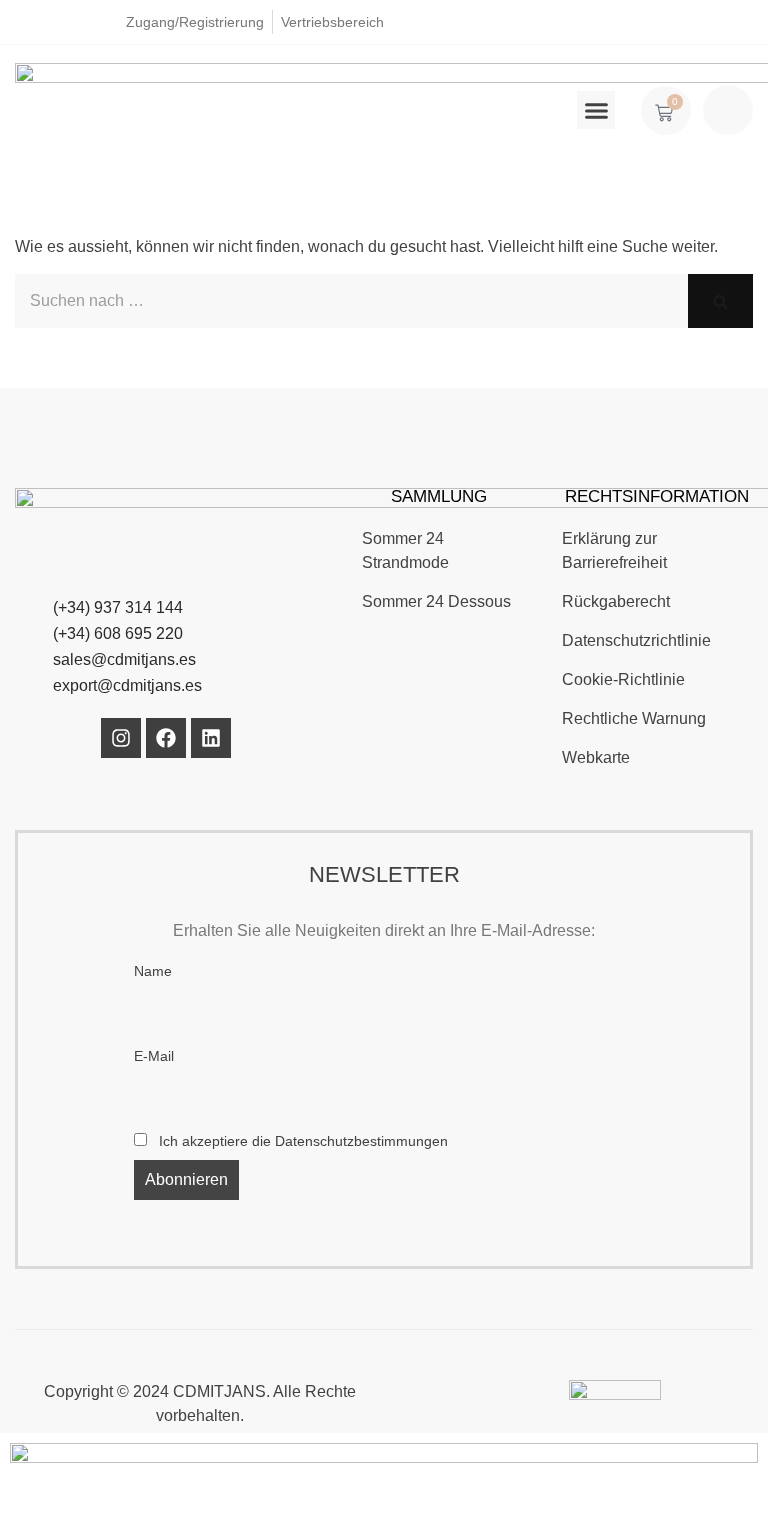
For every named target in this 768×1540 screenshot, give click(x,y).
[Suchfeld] (720, 301)
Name (153, 971)
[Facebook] (166, 738)
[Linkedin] (211, 738)
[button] (596, 110)
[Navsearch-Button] (728, 110)
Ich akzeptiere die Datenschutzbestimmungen (301, 1141)
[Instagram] (121, 738)
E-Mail (154, 1056)
